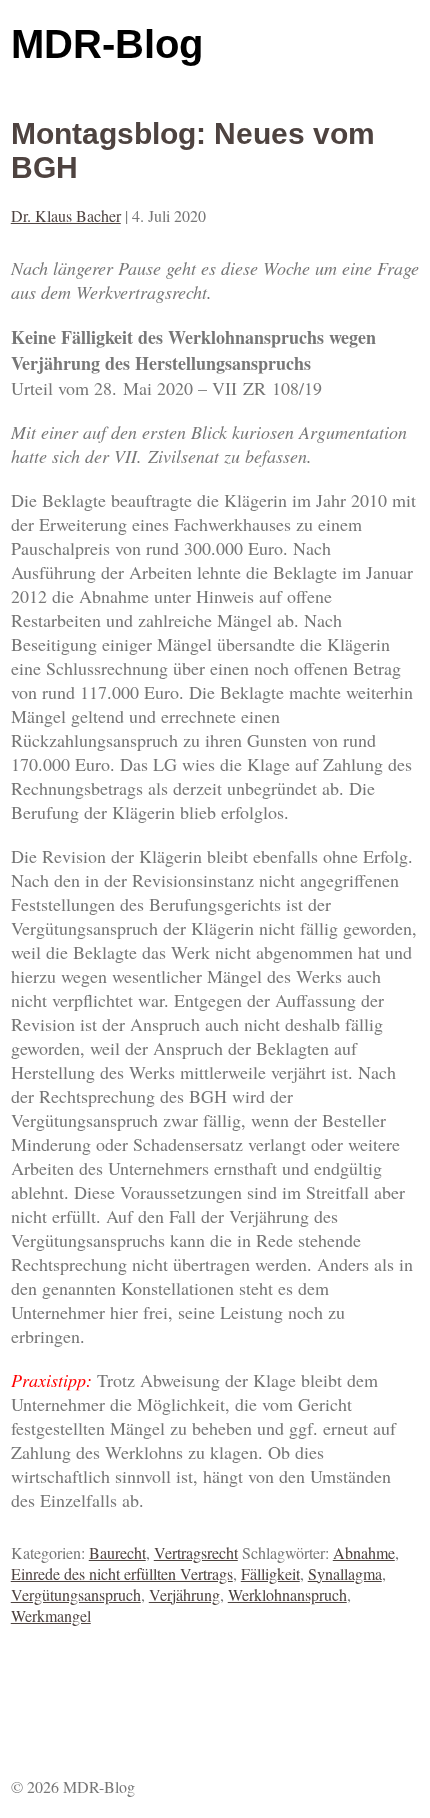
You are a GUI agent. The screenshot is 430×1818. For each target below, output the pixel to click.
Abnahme (364, 1552)
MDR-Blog (107, 44)
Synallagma (345, 1573)
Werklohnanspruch (287, 1594)
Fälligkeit (270, 1573)
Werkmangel (51, 1615)
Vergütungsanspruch (76, 1594)
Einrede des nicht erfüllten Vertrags (122, 1573)
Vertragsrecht (196, 1552)
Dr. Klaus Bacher (66, 215)
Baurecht (117, 1552)
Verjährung (184, 1594)
